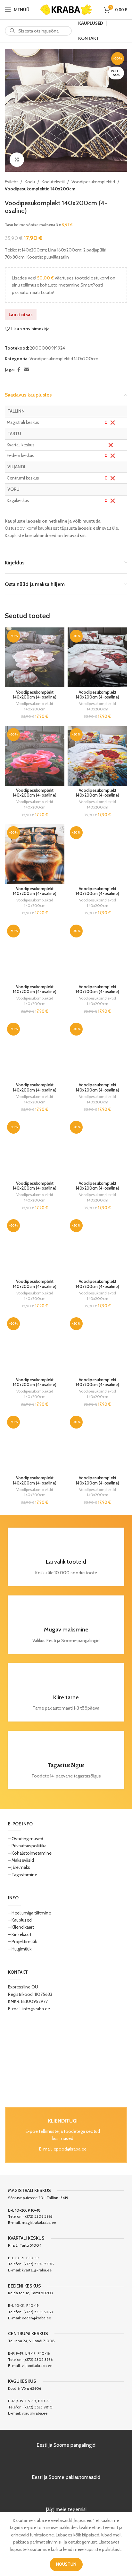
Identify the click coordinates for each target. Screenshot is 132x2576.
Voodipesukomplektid (93, 182)
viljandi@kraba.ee (37, 2366)
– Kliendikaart (21, 1927)
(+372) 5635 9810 (38, 2407)
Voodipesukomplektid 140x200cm (40, 189)
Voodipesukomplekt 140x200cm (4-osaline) (35, 695)
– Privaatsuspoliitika (27, 1846)
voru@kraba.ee (35, 2413)
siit (83, 535)
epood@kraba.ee (70, 2149)
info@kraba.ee (36, 2009)
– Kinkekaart (20, 1934)
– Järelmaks (19, 1867)
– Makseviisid (21, 1860)
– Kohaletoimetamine (30, 1853)
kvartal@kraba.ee (37, 2270)
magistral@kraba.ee (39, 2222)
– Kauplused (20, 1920)
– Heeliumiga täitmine (29, 1913)
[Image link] (66, 2060)
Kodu (30, 182)
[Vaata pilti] (17, 160)
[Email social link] (27, 370)
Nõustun (66, 2564)
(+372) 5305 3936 (38, 2359)
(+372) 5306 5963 (38, 2216)
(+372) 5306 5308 (39, 2264)
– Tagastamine (23, 1875)
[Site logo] (66, 9)
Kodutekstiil (53, 182)
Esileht (11, 182)
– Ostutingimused (26, 1839)
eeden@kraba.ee (36, 2318)
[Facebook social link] (19, 370)
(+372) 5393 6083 (38, 2312)
